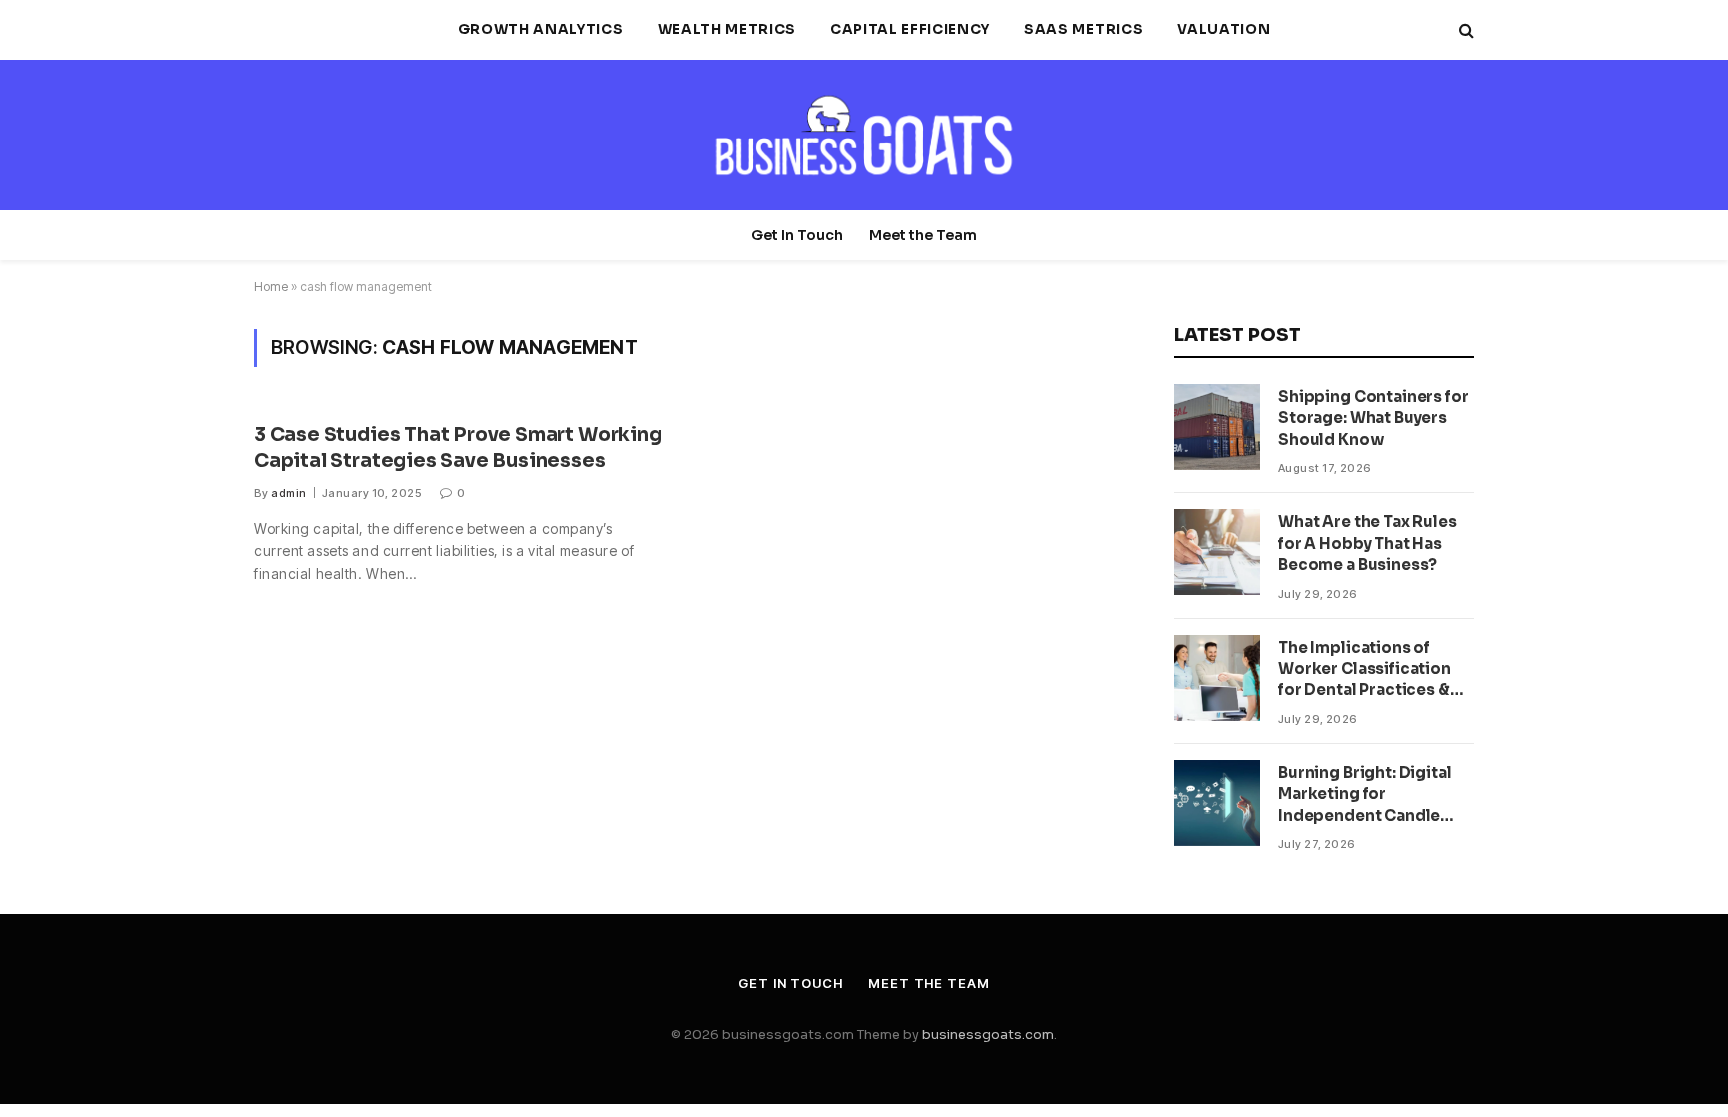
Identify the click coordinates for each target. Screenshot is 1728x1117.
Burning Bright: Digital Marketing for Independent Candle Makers (1365, 794)
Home (271, 286)
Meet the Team (923, 235)
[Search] (1464, 30)
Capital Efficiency (910, 29)
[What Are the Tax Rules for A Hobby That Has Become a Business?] (1217, 552)
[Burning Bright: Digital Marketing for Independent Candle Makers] (1217, 803)
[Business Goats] (864, 135)
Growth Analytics (541, 29)
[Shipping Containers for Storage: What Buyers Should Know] (1217, 427)
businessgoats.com (988, 1034)
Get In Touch (797, 235)
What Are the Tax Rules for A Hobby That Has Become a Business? (1367, 543)
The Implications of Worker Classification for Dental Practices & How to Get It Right (1364, 669)
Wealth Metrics (727, 29)
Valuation (1223, 29)
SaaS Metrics (1083, 29)
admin (288, 493)
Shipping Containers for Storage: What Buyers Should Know (1373, 418)
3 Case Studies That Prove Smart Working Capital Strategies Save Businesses (458, 448)
